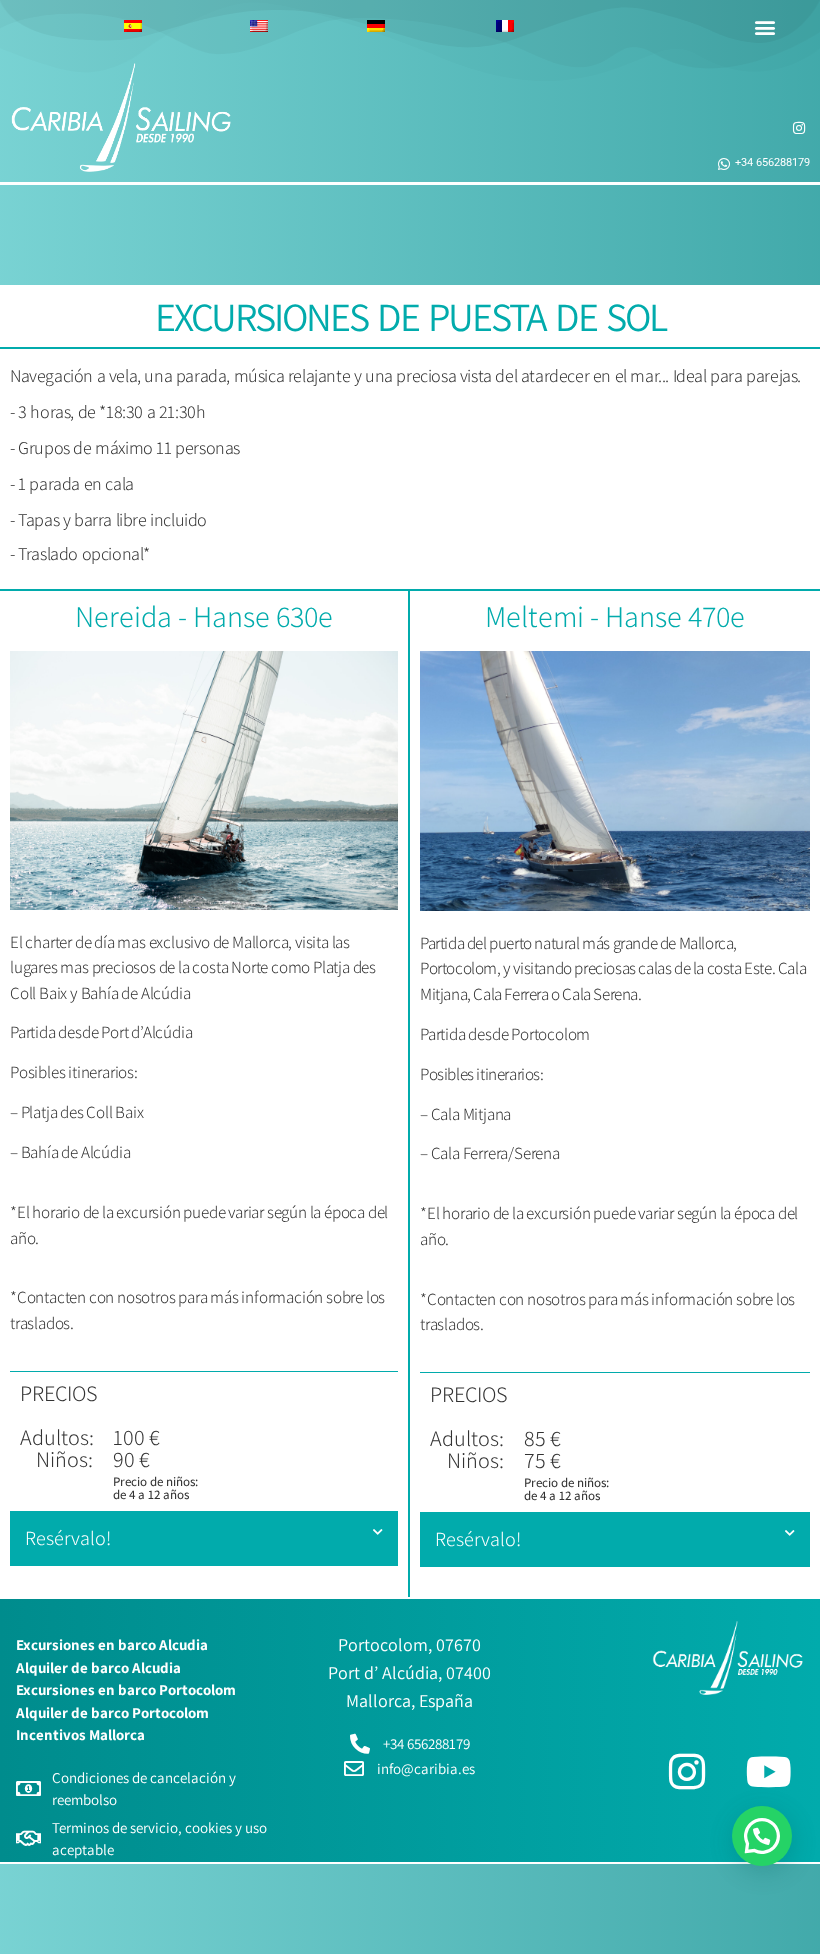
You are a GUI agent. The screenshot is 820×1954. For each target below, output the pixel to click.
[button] (764, 26)
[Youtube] (769, 1771)
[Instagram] (687, 1771)
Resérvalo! (68, 1538)
